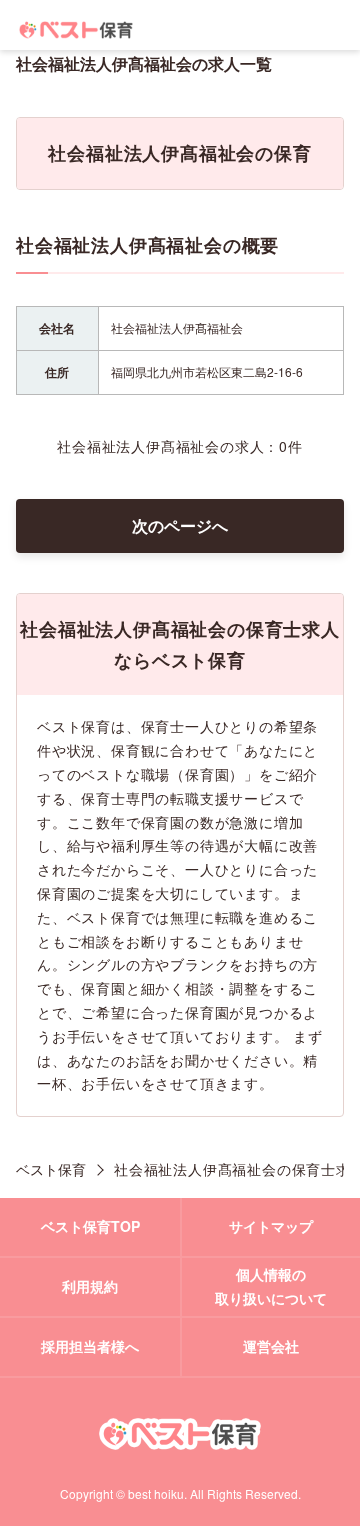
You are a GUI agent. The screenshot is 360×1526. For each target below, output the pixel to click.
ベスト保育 (51, 1169)
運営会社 (271, 1346)
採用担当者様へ (90, 1346)
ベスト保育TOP (90, 1226)
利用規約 (90, 1286)
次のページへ (180, 525)
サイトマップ (271, 1226)
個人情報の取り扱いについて (271, 1286)
